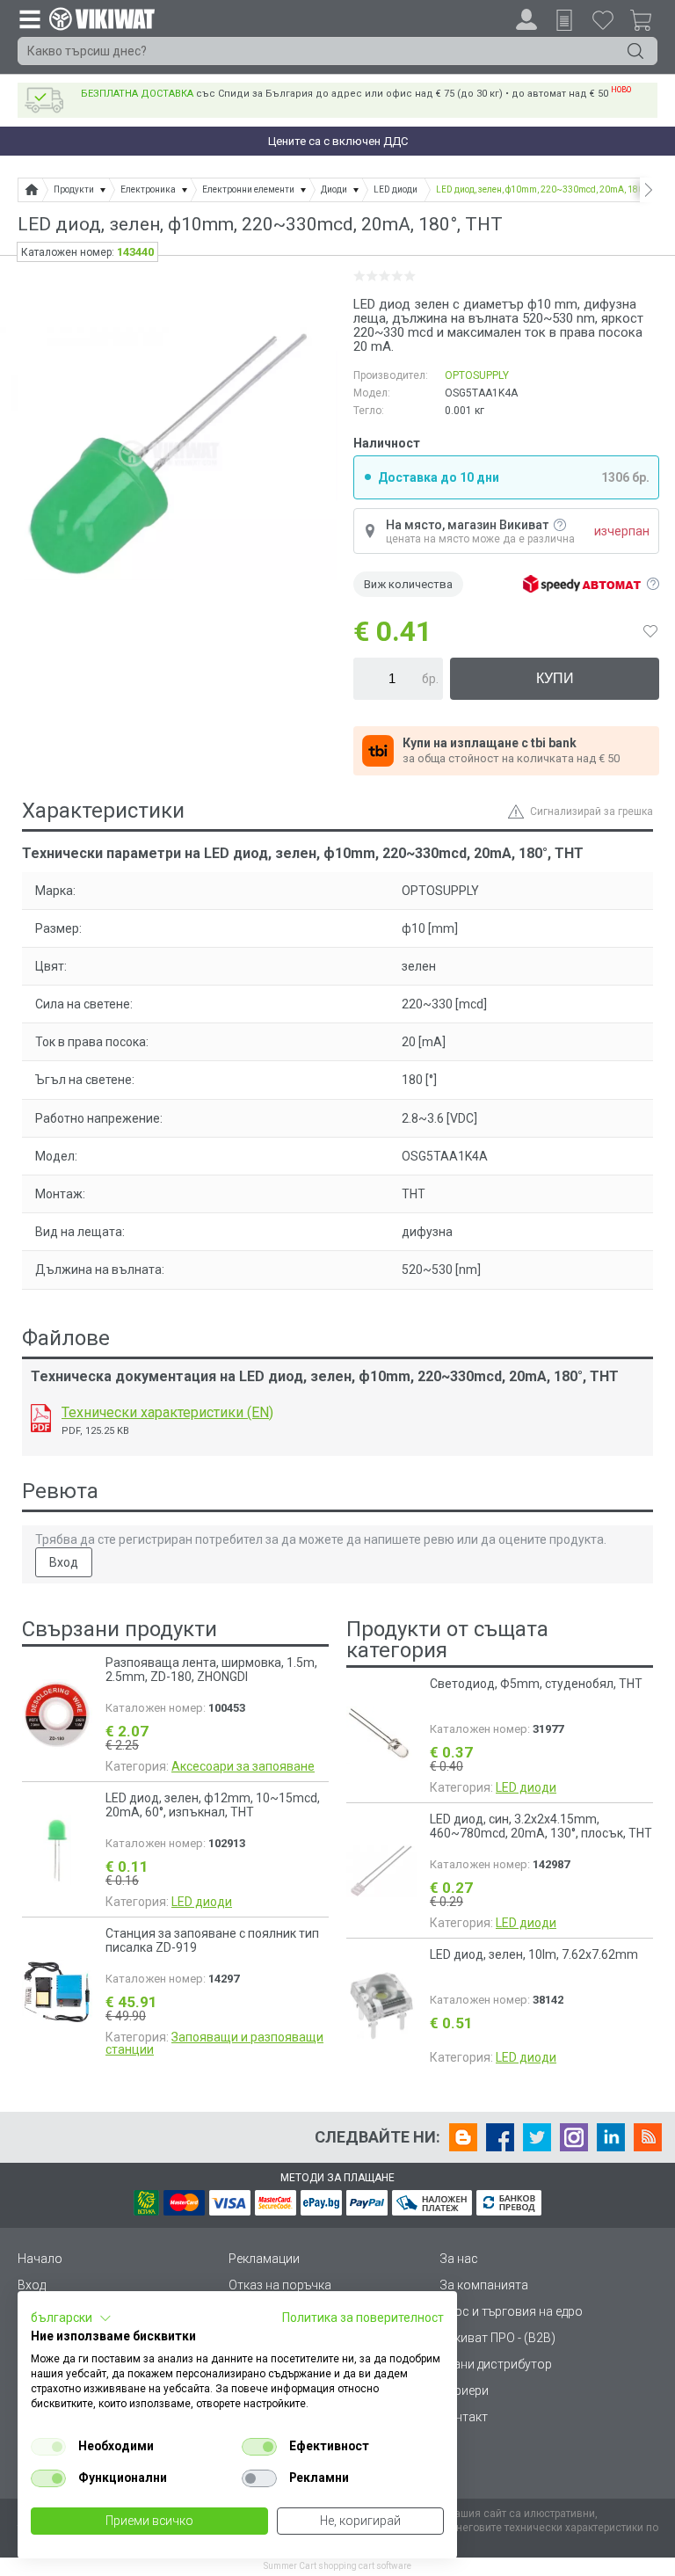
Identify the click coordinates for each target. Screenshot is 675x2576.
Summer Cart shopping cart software (337, 2566)
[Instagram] (574, 2137)
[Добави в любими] (650, 631)
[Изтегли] (41, 1418)
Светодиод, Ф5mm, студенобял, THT (536, 1684)
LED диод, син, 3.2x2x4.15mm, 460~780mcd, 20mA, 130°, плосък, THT (541, 1826)
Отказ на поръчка (280, 2285)
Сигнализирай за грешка (592, 811)
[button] (71, 2318)
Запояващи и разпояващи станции (214, 2043)
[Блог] (463, 2137)
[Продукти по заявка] (564, 20)
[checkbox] (48, 2447)
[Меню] (29, 18)
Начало (40, 2259)
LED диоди (202, 1902)
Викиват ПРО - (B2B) (497, 2338)
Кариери (464, 2390)
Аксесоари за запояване (243, 1766)
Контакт (464, 2417)
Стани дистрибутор (496, 2364)
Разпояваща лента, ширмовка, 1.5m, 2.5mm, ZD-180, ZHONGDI (211, 1670)
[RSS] (648, 2137)
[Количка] (648, 23)
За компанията (484, 2285)
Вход (64, 1562)
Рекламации (264, 2259)
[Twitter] (537, 2137)
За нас (459, 2259)
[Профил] (526, 19)
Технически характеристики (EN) (167, 1412)
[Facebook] (500, 2137)
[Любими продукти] (603, 19)
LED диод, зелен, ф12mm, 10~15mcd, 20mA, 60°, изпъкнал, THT (213, 1805)
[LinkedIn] (611, 2137)
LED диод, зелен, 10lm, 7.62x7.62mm (534, 1954)
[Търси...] (635, 51)
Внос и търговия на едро (511, 2311)
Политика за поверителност (363, 2318)
